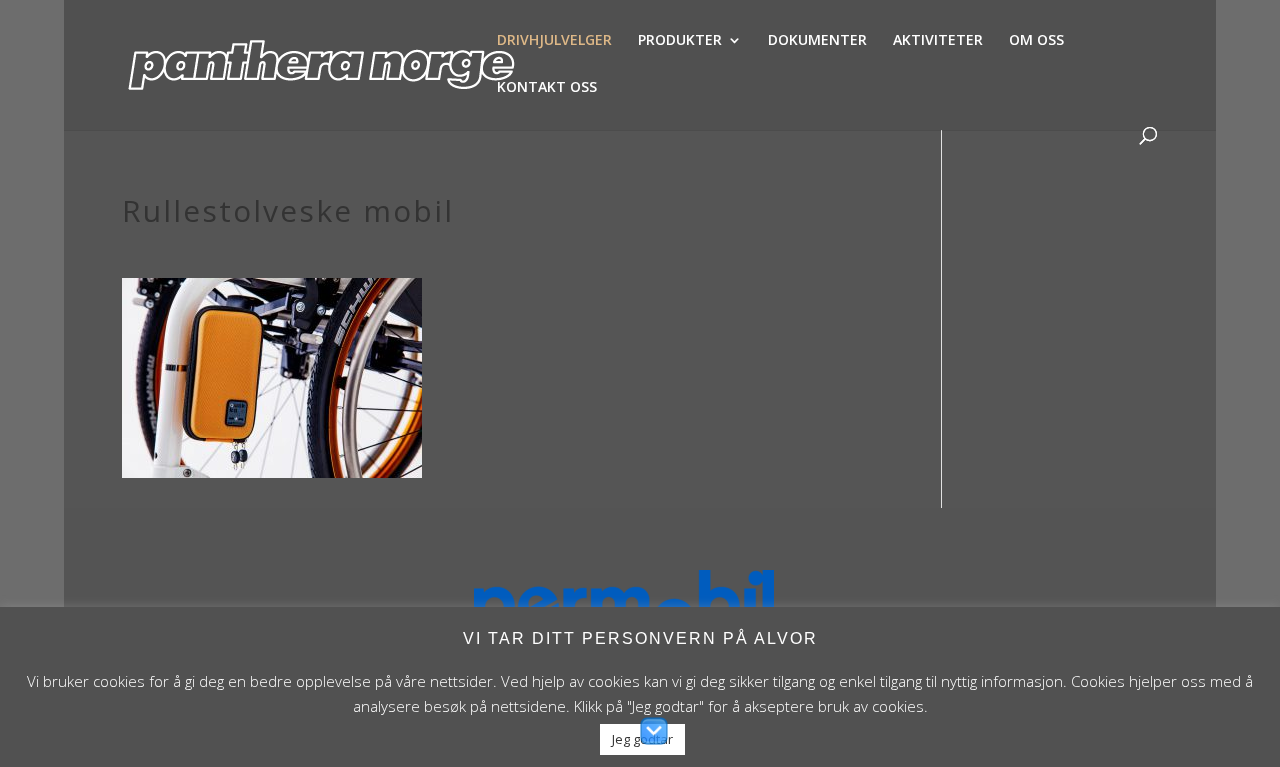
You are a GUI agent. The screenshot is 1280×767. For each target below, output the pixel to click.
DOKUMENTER (817, 41)
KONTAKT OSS (547, 88)
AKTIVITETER (938, 41)
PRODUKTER (680, 41)
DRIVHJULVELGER (554, 41)
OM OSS (1036, 41)
